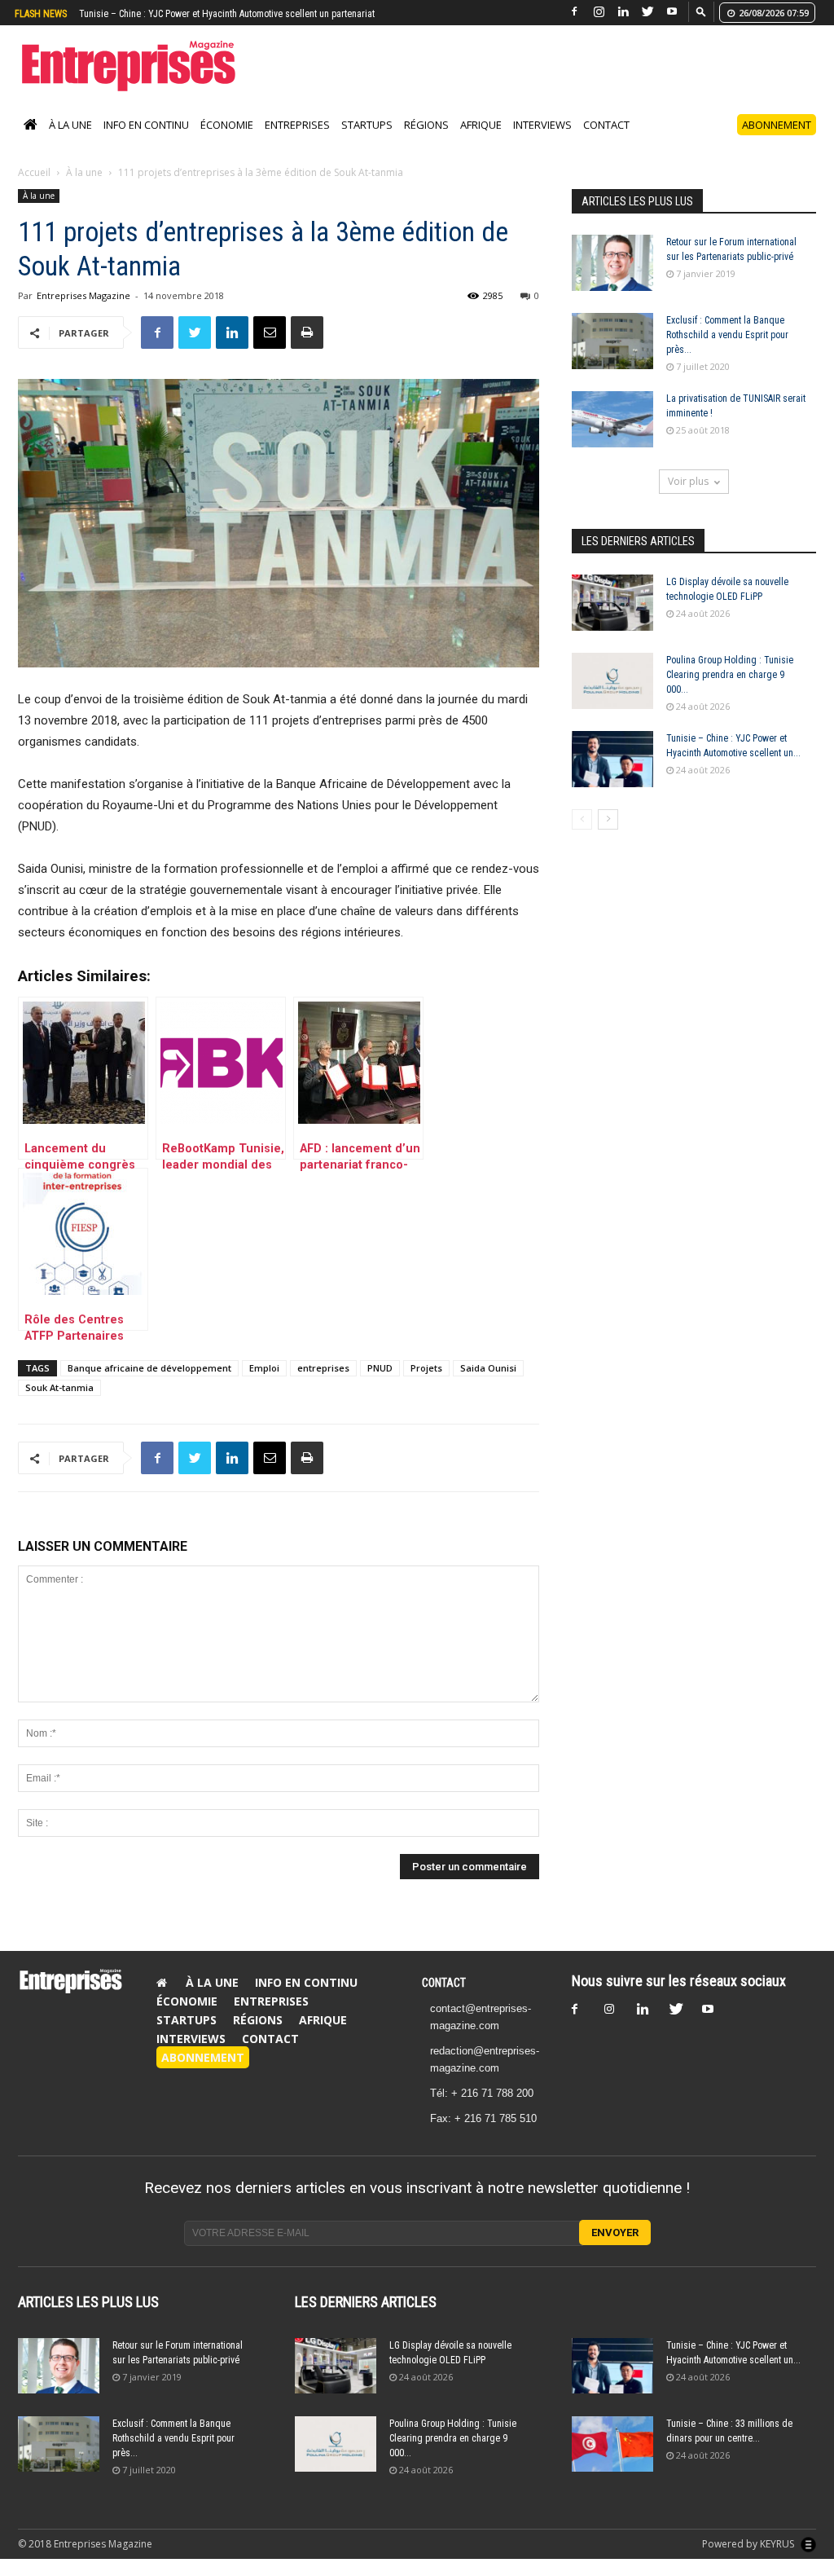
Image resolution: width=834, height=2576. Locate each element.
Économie (227, 142)
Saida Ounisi (488, 1385)
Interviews (542, 142)
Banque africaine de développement (149, 1385)
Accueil (34, 189)
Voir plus (688, 498)
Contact (606, 142)
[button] (701, 11)
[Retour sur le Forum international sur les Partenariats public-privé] (612, 280)
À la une (70, 142)
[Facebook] (574, 12)
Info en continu (146, 142)
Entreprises (297, 142)
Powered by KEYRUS (749, 2561)
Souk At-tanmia (59, 1405)
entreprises (323, 1385)
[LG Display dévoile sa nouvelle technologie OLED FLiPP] (612, 620)
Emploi (264, 1385)
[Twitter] (647, 12)
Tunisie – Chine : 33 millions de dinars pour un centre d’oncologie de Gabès (231, 14)
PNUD (380, 1385)
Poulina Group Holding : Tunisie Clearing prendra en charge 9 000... (730, 692)
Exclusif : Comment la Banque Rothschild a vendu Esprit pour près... (727, 352)
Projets (426, 1385)
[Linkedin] (623, 12)
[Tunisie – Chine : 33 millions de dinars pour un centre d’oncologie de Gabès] (612, 2462)
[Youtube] (672, 12)
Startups (367, 142)
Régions (426, 142)
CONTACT (444, 2000)
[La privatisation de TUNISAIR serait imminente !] (612, 436)
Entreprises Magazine (83, 313)
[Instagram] (599, 12)
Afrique (481, 142)
